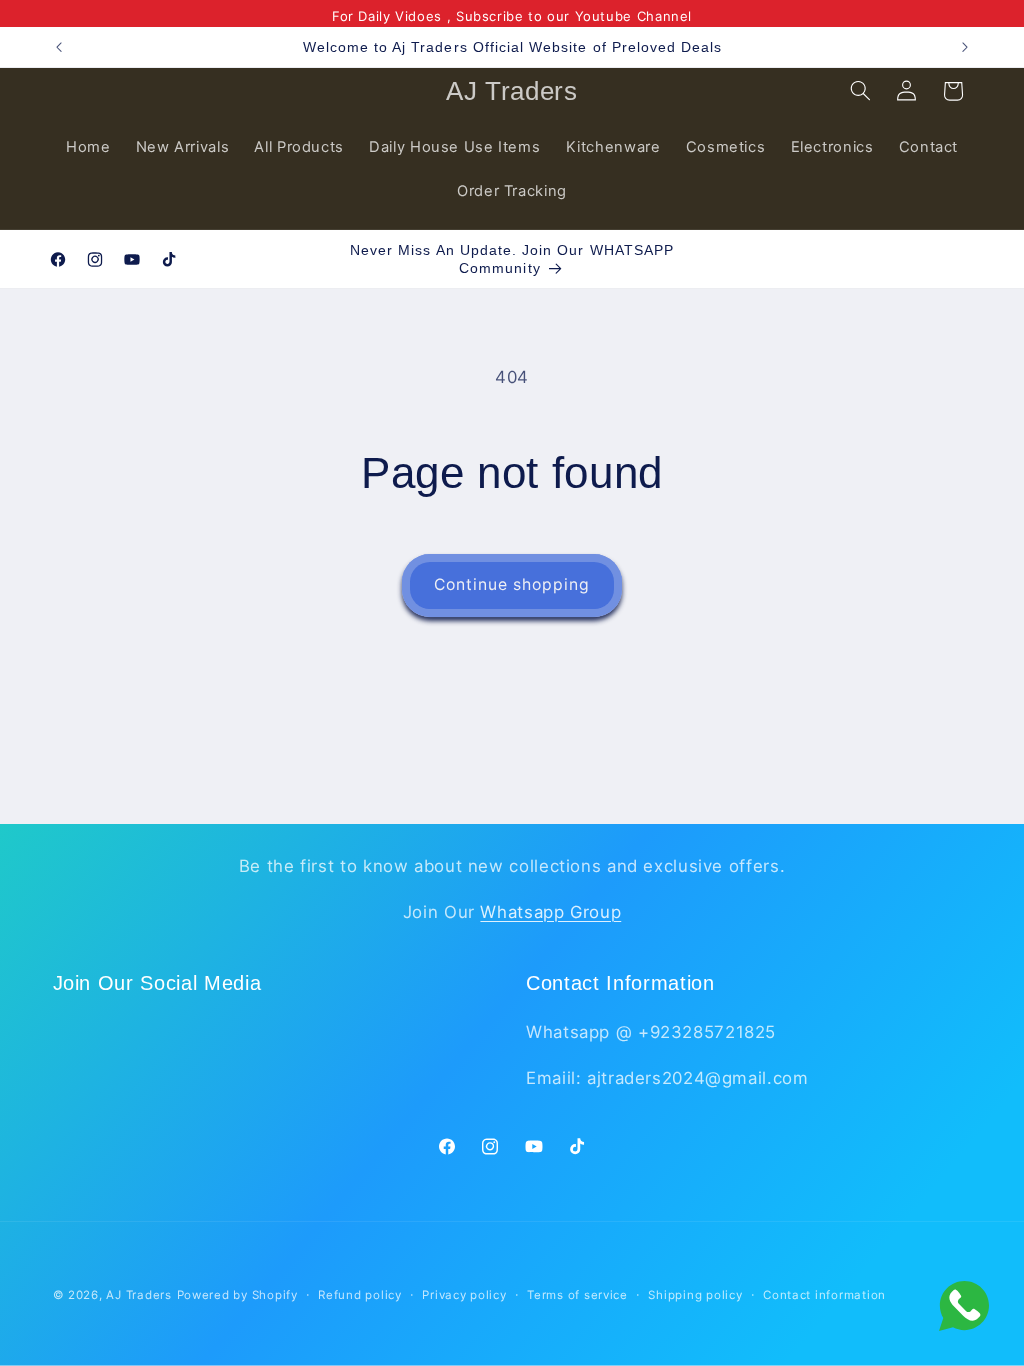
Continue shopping (512, 584)
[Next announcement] (965, 47)
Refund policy (360, 1295)
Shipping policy (695, 1295)
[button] (860, 91)
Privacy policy (464, 1295)
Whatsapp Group (550, 912)
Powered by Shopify (237, 1295)
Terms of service (577, 1295)
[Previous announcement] (59, 47)
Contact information (824, 1295)
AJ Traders (138, 1295)
